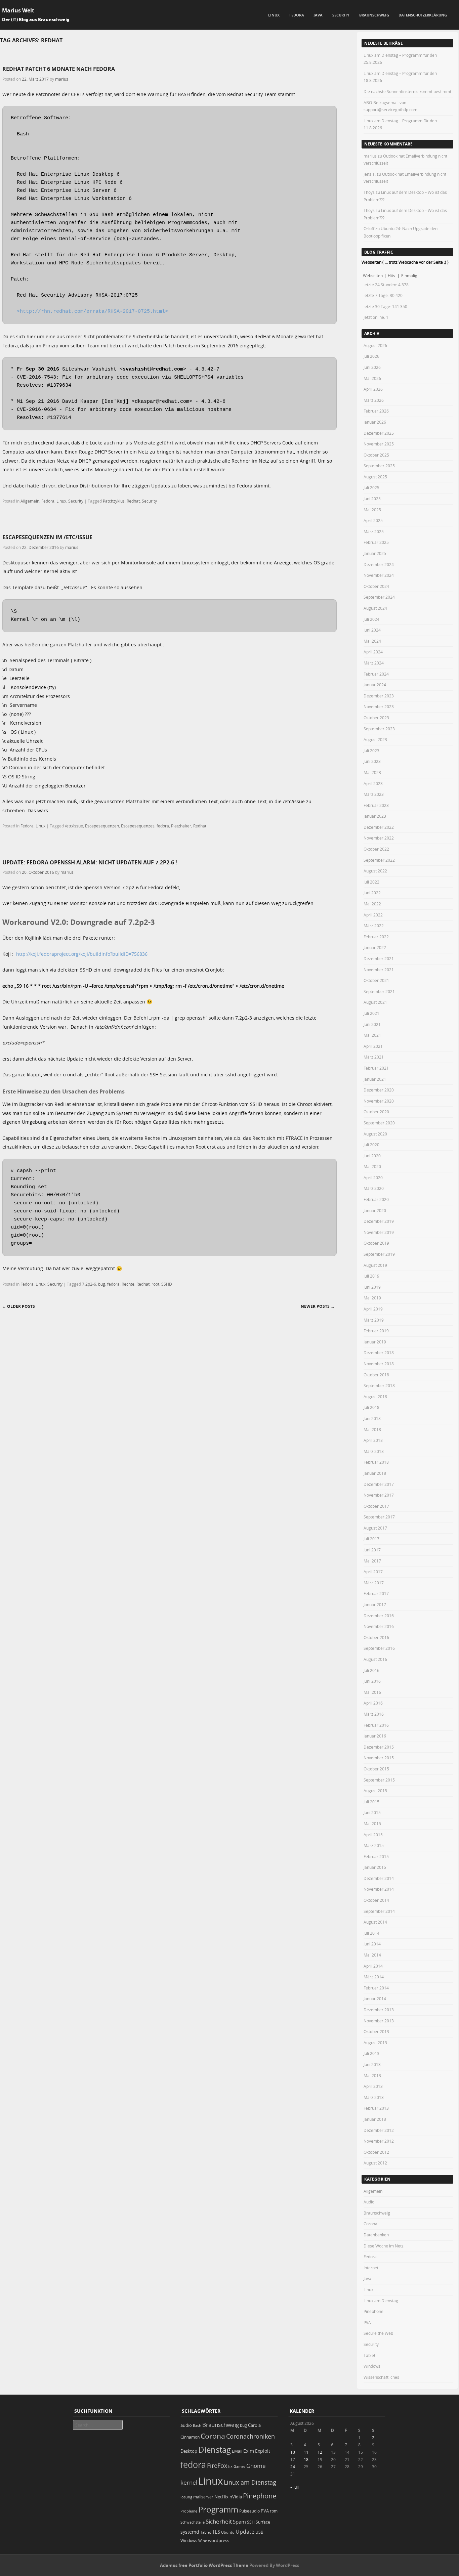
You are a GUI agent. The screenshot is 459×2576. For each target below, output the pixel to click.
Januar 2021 (375, 1079)
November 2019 (379, 1232)
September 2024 (379, 597)
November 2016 (379, 1626)
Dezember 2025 (379, 433)
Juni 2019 (372, 1287)
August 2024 (375, 608)
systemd (190, 2532)
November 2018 (379, 1364)
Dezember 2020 (379, 1090)
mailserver (203, 2497)
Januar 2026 (375, 422)
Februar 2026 (376, 411)
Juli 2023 (371, 750)
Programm (218, 2509)
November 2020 (379, 1101)
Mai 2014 (372, 1955)
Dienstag (215, 2450)
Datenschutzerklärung (423, 15)
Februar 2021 (376, 1068)
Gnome (256, 2466)
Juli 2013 (371, 2053)
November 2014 (379, 1889)
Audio (369, 2202)
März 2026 (374, 400)
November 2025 (379, 444)
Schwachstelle (193, 2522)
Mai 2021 (372, 1035)
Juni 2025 (372, 499)
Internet (371, 2268)
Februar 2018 (376, 1462)
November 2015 (379, 1758)
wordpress (219, 2541)
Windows (372, 2366)
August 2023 (375, 739)
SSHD (167, 1284)
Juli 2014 (371, 1933)
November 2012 (379, 2141)
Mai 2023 (372, 772)
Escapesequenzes (138, 826)
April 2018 (373, 1440)
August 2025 (375, 477)
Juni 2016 (372, 1681)
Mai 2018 (372, 1429)
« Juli (295, 2487)
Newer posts (318, 1306)
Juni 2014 (372, 1944)
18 (306, 2459)
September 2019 (379, 1254)
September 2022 (379, 860)
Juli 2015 (371, 1802)
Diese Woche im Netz (384, 2246)
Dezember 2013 (379, 2010)
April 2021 (373, 1046)
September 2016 (379, 1648)
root (155, 1284)
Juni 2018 (372, 1418)
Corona (370, 2224)
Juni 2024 (372, 630)
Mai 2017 (372, 1561)
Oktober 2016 (376, 1637)
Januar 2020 (375, 1210)
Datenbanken (376, 2235)
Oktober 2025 (376, 455)
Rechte (128, 1284)
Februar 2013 (376, 2108)
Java (318, 15)
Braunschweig (374, 15)
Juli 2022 (371, 882)
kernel (189, 2482)
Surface (263, 2522)
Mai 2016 (372, 1692)
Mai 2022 (372, 904)
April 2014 (373, 1966)
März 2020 (374, 1188)
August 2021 (375, 1002)
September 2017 (379, 1517)
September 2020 (379, 1123)
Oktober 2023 (376, 718)
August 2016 (375, 1659)
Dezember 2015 (379, 1747)
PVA (367, 2322)
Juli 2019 (371, 1276)
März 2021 (374, 1057)
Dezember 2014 (379, 1878)
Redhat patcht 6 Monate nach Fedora (59, 69)
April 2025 (373, 520)
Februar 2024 (376, 674)
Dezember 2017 (379, 1484)
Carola (254, 2425)
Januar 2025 (375, 553)
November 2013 (379, 2021)
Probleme (189, 2511)
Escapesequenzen (102, 826)
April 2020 (373, 1177)
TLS (216, 2532)
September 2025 (379, 466)
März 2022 (374, 926)
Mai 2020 (372, 1166)
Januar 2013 (375, 2119)
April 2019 (373, 1309)
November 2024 (379, 575)
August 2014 (375, 1922)
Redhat (133, 501)
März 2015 (374, 1845)
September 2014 (379, 1911)
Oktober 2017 (376, 1506)
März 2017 (374, 1583)
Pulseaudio (249, 2511)
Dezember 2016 (379, 1616)
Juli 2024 (371, 619)
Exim (249, 2451)
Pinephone (373, 2311)
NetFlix (221, 2497)
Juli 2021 (371, 1013)
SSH (251, 2522)
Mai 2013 (372, 2075)
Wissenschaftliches (381, 2377)
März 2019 (374, 1320)
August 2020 (375, 1134)
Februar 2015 (376, 1856)
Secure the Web (378, 2333)
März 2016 (374, 1714)
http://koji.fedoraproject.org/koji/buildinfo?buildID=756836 (82, 954)
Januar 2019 (375, 1342)
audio (186, 2425)
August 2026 (375, 345)
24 (293, 2466)
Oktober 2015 (376, 1769)
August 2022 (375, 871)
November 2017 (379, 1495)
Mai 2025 (372, 510)
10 (293, 2452)
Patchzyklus (114, 501)
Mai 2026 (372, 378)
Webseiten (373, 275)
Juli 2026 (371, 356)
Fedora (297, 15)
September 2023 (379, 729)
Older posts (18, 1306)
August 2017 (375, 1528)
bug (102, 1284)
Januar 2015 (375, 1867)
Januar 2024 (375, 685)
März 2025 (374, 531)
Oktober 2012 (376, 2152)
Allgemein (30, 501)
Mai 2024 (372, 641)
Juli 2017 (371, 1539)
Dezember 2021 (379, 958)
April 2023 (373, 783)
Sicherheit (219, 2522)
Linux (274, 15)
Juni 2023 (372, 761)
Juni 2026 (372, 367)
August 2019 (375, 1265)
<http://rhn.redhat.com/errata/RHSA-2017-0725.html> (92, 312)
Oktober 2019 (376, 1243)
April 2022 (373, 915)
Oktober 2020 (376, 1112)
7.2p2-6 (89, 1284)
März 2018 (374, 1451)
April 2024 (373, 652)
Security (341, 15)
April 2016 (373, 1703)
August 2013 (375, 2043)
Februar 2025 (376, 542)
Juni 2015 (372, 1812)
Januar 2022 (375, 947)
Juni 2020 (372, 1156)
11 (306, 2452)
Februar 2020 (376, 1199)
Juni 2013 (372, 2064)
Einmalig (409, 275)
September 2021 (379, 991)
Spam (239, 2522)
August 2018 (375, 1397)
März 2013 (374, 2097)
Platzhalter (181, 826)
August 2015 (375, 1791)
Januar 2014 (375, 1999)
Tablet (369, 2355)
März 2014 (374, 1977)
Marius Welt (18, 10)
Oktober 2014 (376, 1900)
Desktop (189, 2451)
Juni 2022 (372, 893)
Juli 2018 (371, 1407)
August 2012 (375, 2163)
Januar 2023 (375, 816)
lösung (186, 2497)
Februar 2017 (376, 1593)
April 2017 (373, 1572)
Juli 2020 (371, 1145)
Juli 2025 (371, 487)
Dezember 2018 (379, 1353)
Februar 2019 (376, 1331)
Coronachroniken (251, 2436)
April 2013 (373, 2086)
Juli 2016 (371, 1670)
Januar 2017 (375, 1604)
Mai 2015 (372, 1823)
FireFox (217, 2465)
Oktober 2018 (376, 1375)
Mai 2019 (372, 1298)
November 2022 (379, 838)
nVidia (236, 2497)
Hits (392, 275)
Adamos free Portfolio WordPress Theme (204, 2565)
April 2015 (373, 1835)
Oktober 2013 (376, 2031)
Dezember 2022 (379, 827)
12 (320, 2452)
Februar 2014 (376, 1988)
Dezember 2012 (379, 2130)
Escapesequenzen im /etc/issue (47, 537)
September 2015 (379, 1780)
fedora (163, 826)
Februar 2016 (376, 1725)
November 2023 (379, 706)
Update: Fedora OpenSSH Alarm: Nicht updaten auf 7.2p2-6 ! (90, 862)
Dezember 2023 (379, 696)
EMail (237, 2451)
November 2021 (379, 970)
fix (230, 2466)
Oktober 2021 (376, 980)
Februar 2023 (376, 805)
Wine (203, 2541)
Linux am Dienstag (381, 2301)
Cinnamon (190, 2437)
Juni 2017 (372, 1550)
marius (62, 79)
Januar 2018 (375, 1473)
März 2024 (374, 663)
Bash (197, 2425)
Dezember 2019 (379, 1221)
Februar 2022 (376, 937)
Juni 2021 (372, 1024)
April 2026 (373, 389)
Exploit (263, 2451)
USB (259, 2532)
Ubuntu (228, 2532)
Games (239, 2466)
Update (245, 2532)
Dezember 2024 (379, 564)
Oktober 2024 (376, 586)
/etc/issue (74, 826)
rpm (274, 2511)
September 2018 (379, 1385)
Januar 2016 (375, 1736)
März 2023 (374, 794)
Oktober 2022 (376, 849)
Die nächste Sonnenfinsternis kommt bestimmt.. (408, 91)
